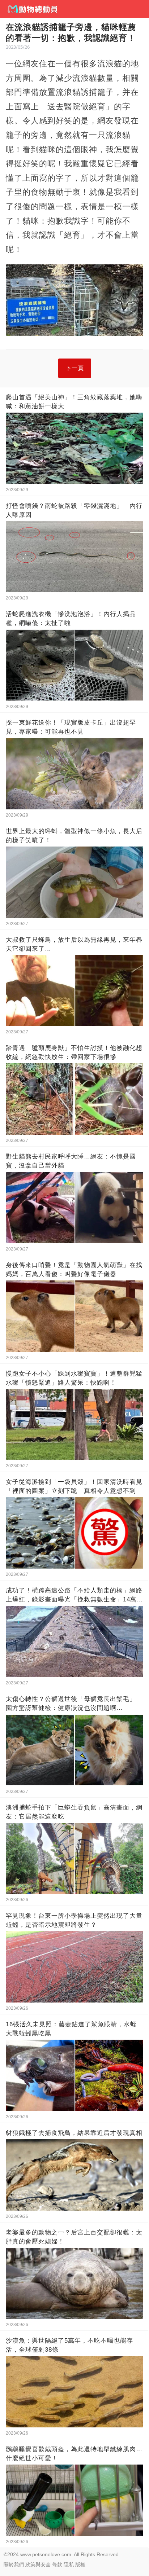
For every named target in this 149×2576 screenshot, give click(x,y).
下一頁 (75, 368)
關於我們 (14, 2564)
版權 (80, 2564)
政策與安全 (38, 2564)
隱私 (69, 2564)
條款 (57, 2564)
